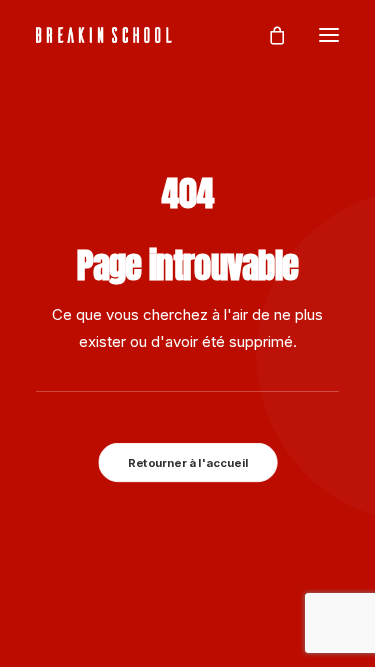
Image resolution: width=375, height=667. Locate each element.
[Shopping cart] (268, 35)
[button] (329, 35)
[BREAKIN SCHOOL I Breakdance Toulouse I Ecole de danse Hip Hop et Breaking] (104, 35)
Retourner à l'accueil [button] (188, 462)
